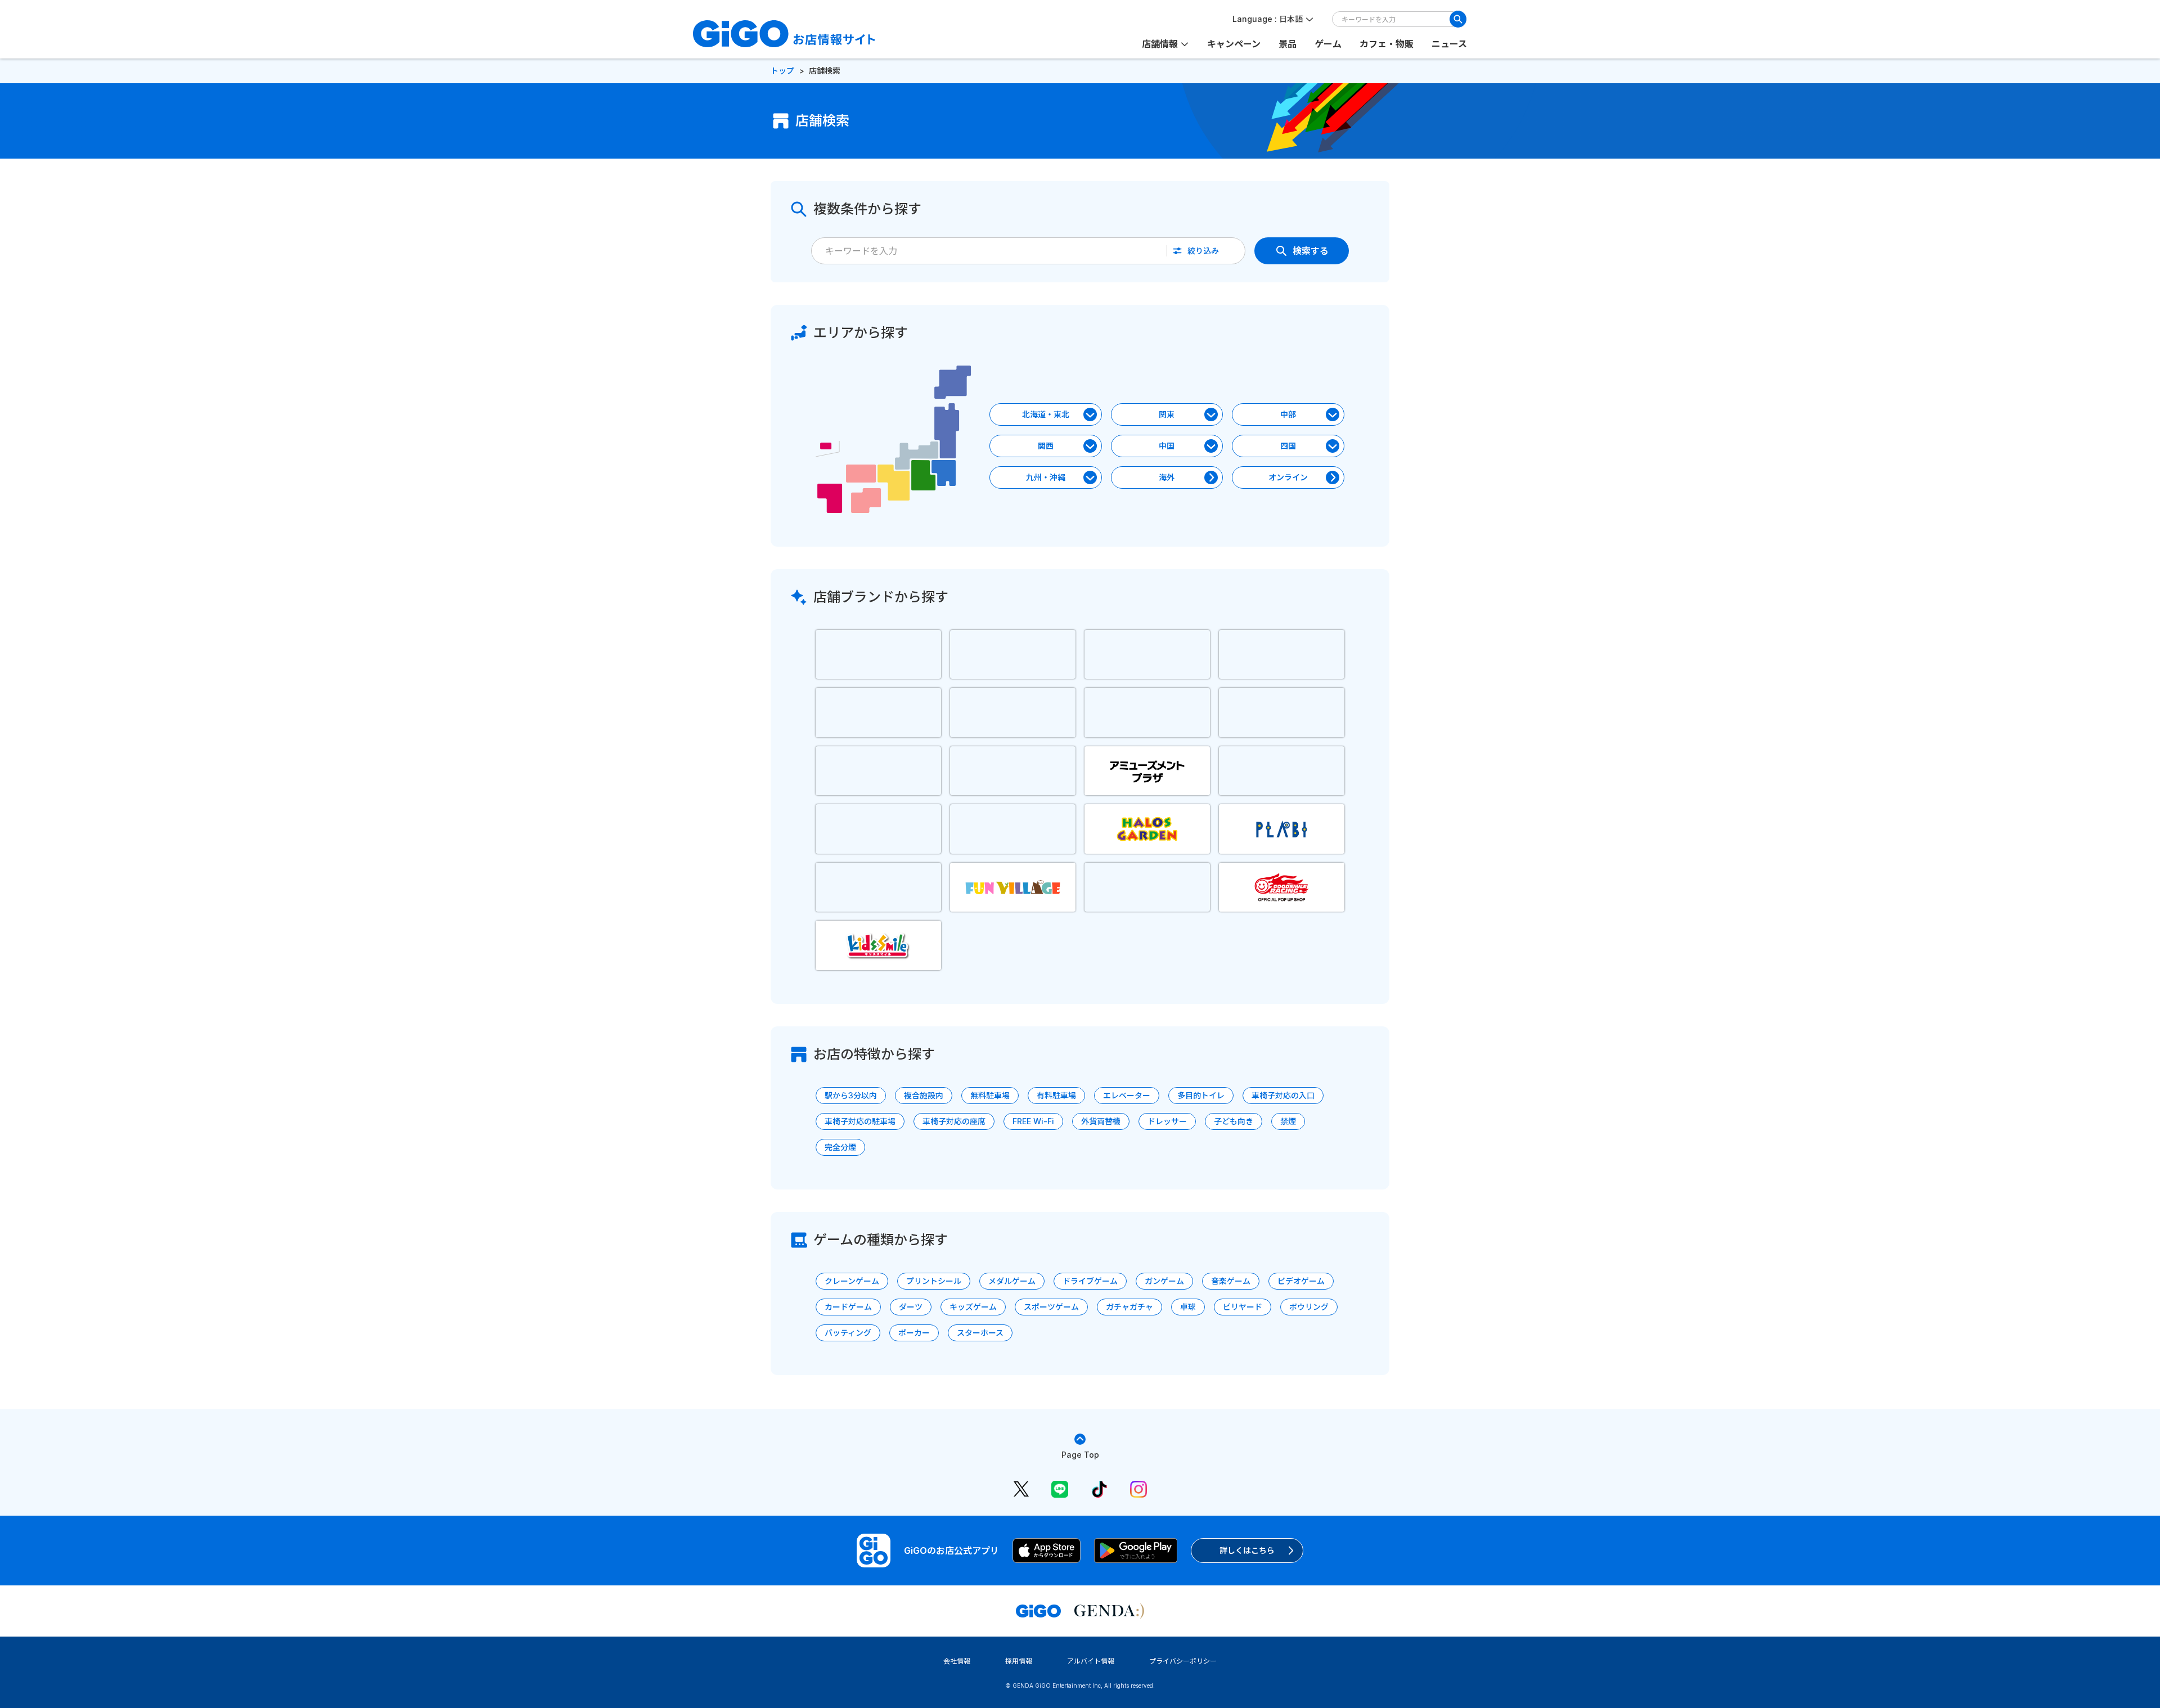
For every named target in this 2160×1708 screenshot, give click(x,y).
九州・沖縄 (1046, 477)
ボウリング (1309, 1307)
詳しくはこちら (1247, 1550)
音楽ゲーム (1231, 1281)
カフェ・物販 (1387, 44)
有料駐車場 (1056, 1095)
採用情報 (1019, 1661)
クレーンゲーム (852, 1281)
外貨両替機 (1101, 1121)
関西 (1046, 446)
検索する (1311, 251)
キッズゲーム (973, 1307)
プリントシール (934, 1281)
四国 (1288, 446)
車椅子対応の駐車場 (860, 1121)
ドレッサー (1167, 1121)
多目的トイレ (1201, 1095)
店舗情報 (1160, 44)
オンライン (1288, 477)
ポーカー (914, 1333)
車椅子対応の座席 (954, 1121)
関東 (1167, 414)
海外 (1167, 477)
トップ (782, 71)
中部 (1288, 414)
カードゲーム (848, 1307)
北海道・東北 (1046, 414)
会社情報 (957, 1661)
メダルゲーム (1012, 1281)
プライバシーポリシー (1183, 1661)
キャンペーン (1234, 44)
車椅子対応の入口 (1283, 1095)
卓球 (1188, 1307)
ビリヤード (1243, 1307)
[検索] (1458, 19)
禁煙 (1288, 1121)
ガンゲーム (1164, 1281)
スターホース (980, 1333)
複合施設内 (924, 1095)
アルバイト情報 (1091, 1661)
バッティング (848, 1333)
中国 (1167, 446)
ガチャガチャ (1129, 1307)
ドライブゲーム (1090, 1281)
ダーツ (911, 1307)
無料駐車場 (990, 1095)
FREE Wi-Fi (1033, 1121)
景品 (1288, 44)
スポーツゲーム (1051, 1307)
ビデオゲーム (1301, 1281)
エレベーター (1127, 1095)
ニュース (1449, 44)
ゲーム (1328, 44)
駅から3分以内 (851, 1095)
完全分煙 (840, 1147)
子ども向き (1234, 1121)
